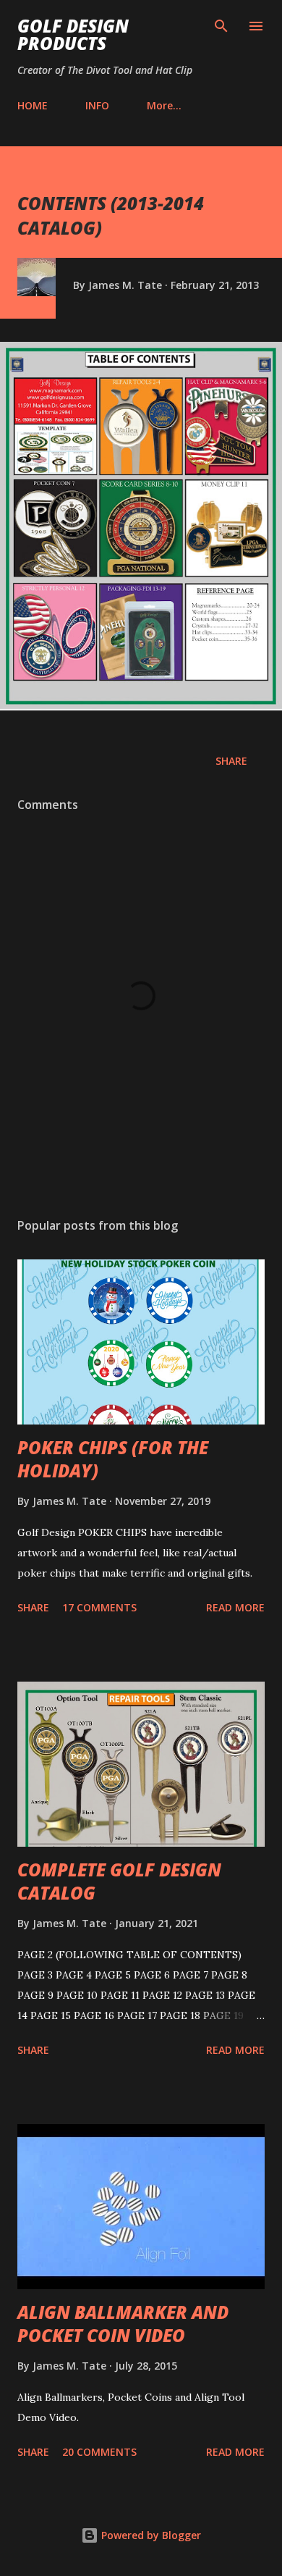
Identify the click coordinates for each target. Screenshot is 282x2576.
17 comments (99, 1607)
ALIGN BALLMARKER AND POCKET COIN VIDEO (123, 2324)
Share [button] (231, 761)
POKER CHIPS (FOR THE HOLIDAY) (113, 1459)
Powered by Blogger (150, 2535)
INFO (97, 105)
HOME (33, 105)
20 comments (99, 2452)
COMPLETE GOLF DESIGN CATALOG (119, 1881)
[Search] (221, 26)
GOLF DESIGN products (73, 34)
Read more (235, 1607)
